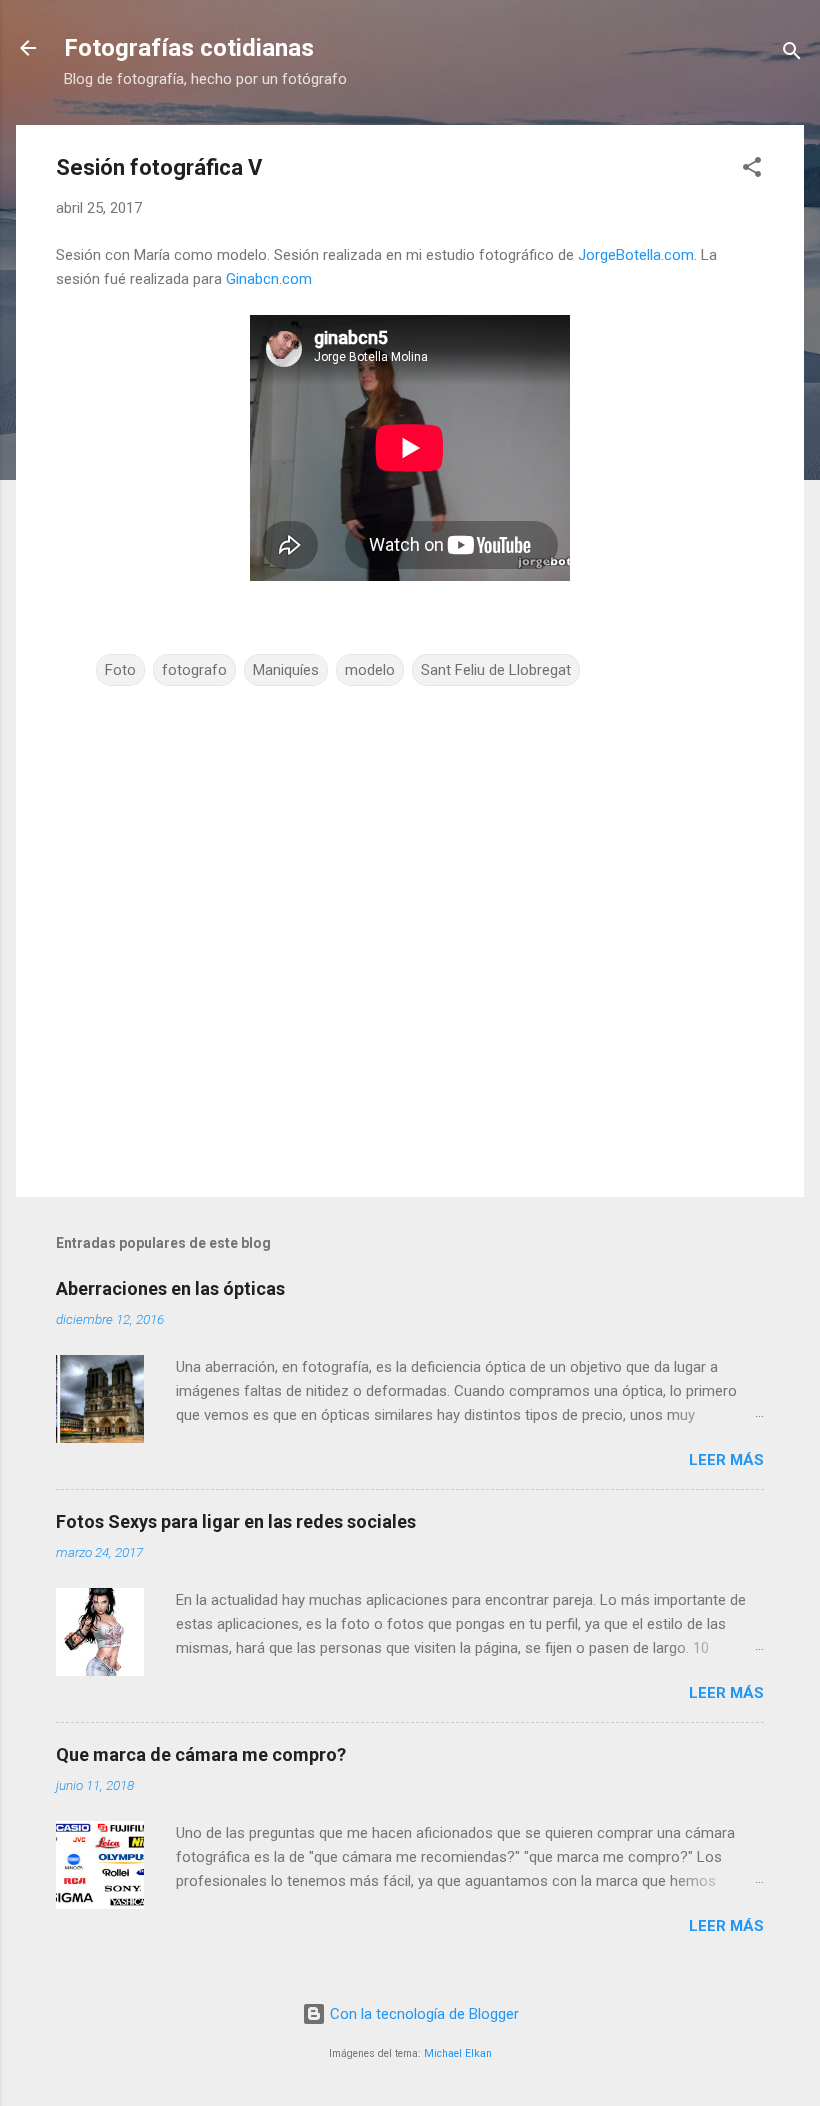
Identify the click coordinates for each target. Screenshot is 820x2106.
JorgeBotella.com (636, 255)
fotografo (194, 670)
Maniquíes (286, 670)
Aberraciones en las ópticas (170, 1288)
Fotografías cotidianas (189, 48)
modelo (370, 670)
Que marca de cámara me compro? (201, 1754)
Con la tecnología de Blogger (422, 2014)
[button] (752, 170)
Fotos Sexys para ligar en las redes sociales (236, 1521)
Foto (120, 670)
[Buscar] (792, 54)
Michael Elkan (458, 2053)
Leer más (726, 1460)
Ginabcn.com (269, 279)
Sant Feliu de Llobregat (496, 670)
